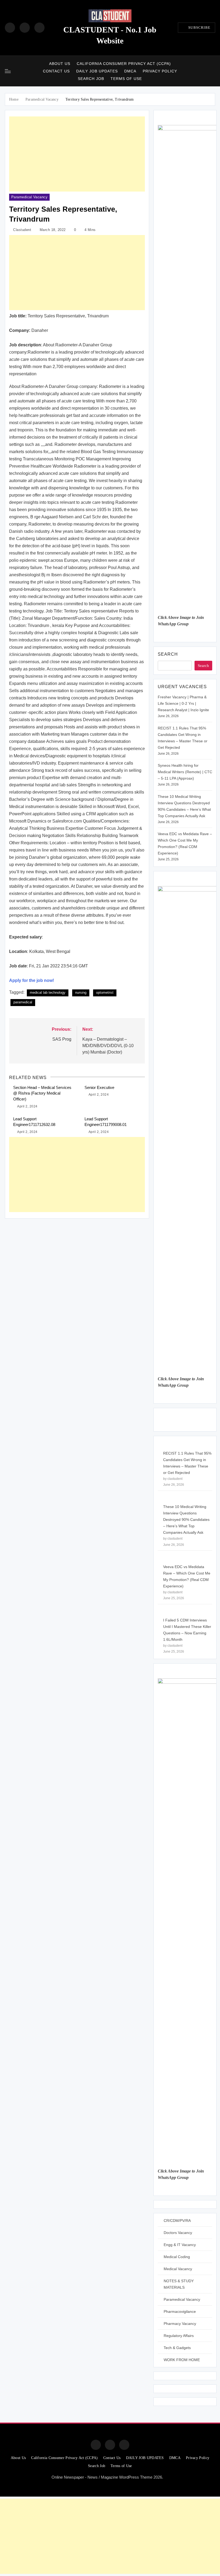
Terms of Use (126, 79)
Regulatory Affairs (179, 2336)
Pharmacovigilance (180, 2311)
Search (168, 654)
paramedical (23, 1002)
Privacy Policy (160, 71)
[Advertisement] (77, 154)
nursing (81, 992)
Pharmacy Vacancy (180, 2324)
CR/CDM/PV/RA (177, 2221)
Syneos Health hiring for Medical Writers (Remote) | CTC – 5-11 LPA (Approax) (185, 772)
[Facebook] (10, 28)
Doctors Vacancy (178, 2233)
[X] (39, 28)
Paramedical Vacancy (29, 197)
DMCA (130, 71)
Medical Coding (177, 2257)
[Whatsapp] (124, 2445)
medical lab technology (48, 992)
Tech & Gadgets (177, 2348)
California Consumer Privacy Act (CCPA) (124, 64)
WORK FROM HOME (182, 2360)
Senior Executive (99, 1087)
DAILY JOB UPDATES (97, 71)
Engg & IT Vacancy (180, 2245)
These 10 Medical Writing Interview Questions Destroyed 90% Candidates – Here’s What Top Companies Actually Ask (186, 1520)
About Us (60, 64)
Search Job (91, 79)
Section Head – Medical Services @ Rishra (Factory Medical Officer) (42, 1093)
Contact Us (56, 71)
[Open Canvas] (8, 71)
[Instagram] (25, 28)
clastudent (22, 230)
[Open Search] (213, 71)
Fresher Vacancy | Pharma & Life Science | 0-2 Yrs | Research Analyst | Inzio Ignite (183, 703)
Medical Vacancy (178, 2269)
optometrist (105, 992)
